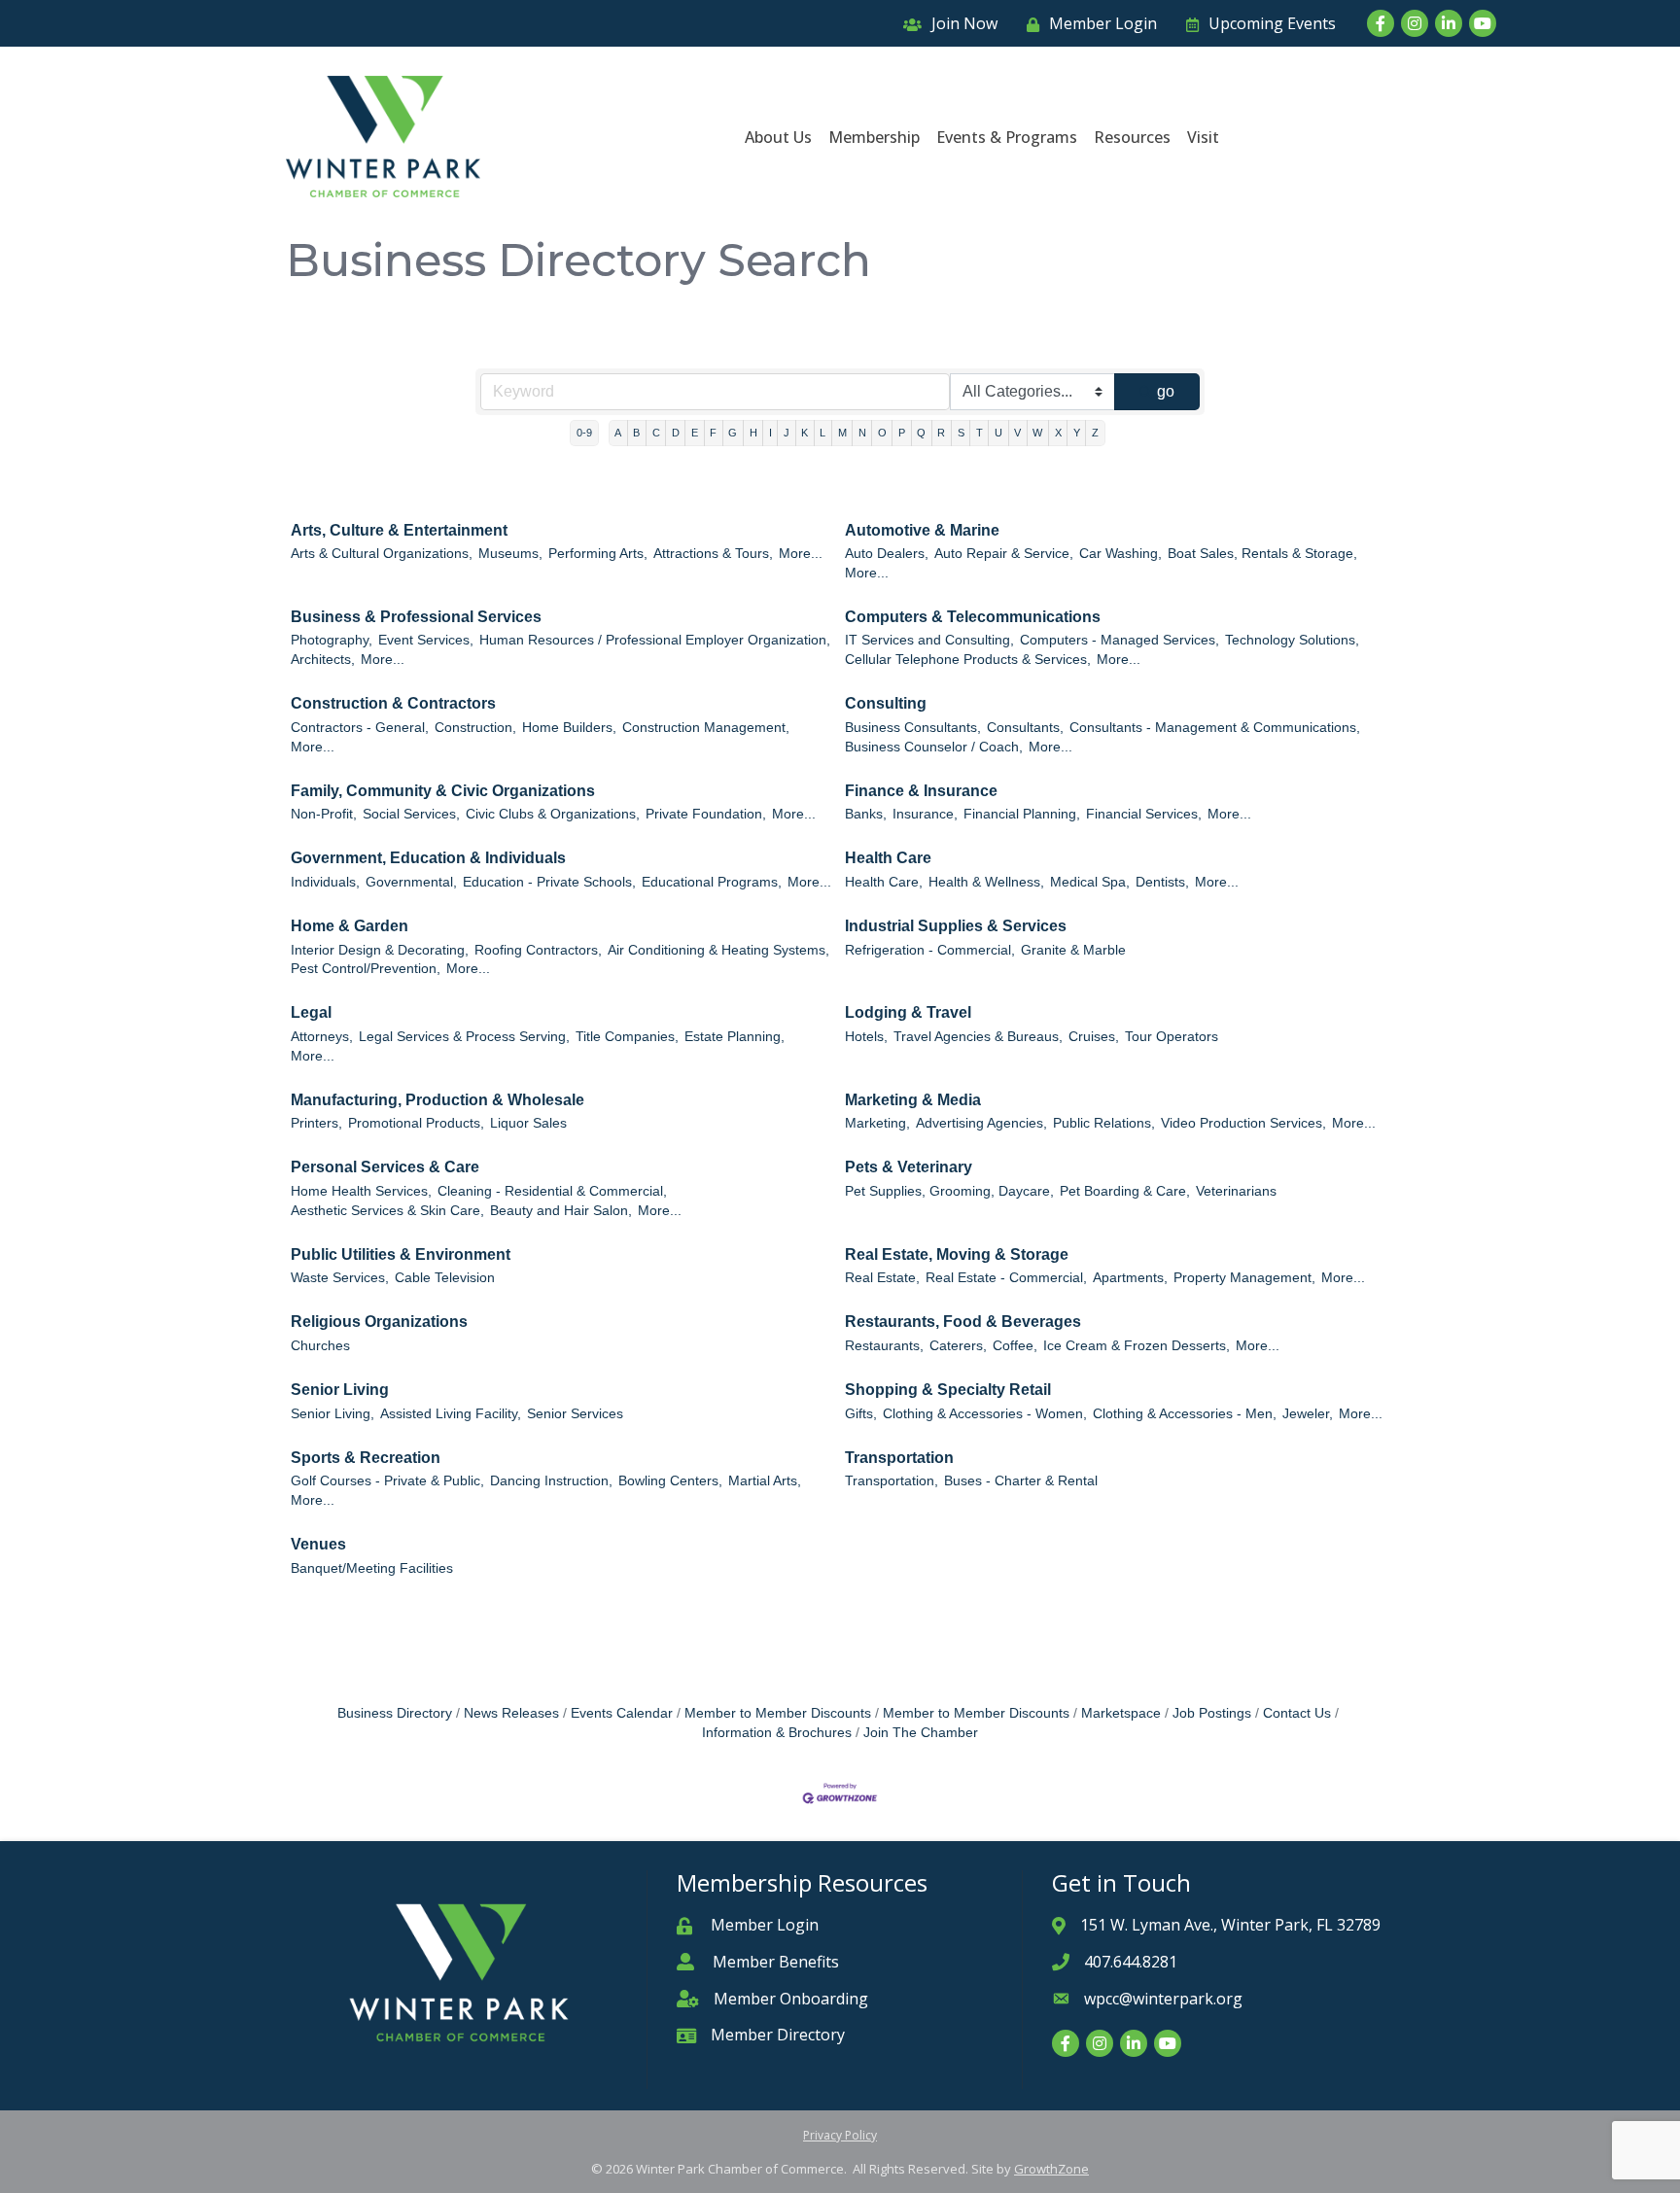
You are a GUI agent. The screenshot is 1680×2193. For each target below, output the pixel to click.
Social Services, (411, 814)
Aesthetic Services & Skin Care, (387, 1211)
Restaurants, (884, 1346)
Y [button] (1077, 433)
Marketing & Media (913, 1100)
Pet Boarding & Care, (1125, 1191)
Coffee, (1015, 1346)
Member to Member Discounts (778, 1713)
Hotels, (866, 1037)
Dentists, (1162, 882)
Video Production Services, (1243, 1123)
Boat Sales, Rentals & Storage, (1262, 554)
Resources (1132, 137)
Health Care (888, 858)
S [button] (961, 433)
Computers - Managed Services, (1120, 640)
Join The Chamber (921, 1733)
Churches (320, 1346)
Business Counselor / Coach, (934, 747)
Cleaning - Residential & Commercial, (552, 1191)
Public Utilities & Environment (401, 1254)
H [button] (753, 433)
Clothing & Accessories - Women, (985, 1414)
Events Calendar (622, 1713)
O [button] (882, 433)
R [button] (941, 433)
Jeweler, (1308, 1414)
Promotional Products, (416, 1123)
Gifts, (861, 1414)
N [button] (862, 433)
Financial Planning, (1022, 814)
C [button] (656, 433)
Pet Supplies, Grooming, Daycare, (949, 1191)
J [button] (787, 433)
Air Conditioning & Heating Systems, (718, 950)
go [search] (1166, 391)
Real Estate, (882, 1278)
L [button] (822, 433)
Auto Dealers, (887, 554)
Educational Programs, (712, 882)
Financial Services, (1144, 814)
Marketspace (1121, 1713)
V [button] (1017, 433)
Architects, (323, 660)
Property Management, (1244, 1278)
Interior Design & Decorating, (380, 950)
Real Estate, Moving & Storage (957, 1254)
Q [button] (921, 433)
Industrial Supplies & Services (956, 926)
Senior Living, (332, 1414)
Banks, (866, 814)
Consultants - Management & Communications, (1215, 728)
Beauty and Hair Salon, (561, 1211)
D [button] (676, 433)
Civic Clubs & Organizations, (553, 814)
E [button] (695, 433)
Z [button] (1095, 433)
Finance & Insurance (921, 791)
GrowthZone (1051, 2169)
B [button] (636, 433)
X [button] (1058, 433)
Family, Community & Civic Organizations (443, 791)
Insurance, (925, 814)
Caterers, (958, 1346)
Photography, (332, 640)
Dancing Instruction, (551, 1481)
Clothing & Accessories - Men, (1185, 1414)
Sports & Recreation (366, 1458)
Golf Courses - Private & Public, (387, 1481)
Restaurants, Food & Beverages (963, 1322)
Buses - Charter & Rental (1021, 1481)
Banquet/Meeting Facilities (372, 1568)
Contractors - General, (360, 728)
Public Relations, (1104, 1123)
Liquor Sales (528, 1123)
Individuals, (325, 882)
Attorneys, (322, 1037)
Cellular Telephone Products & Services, (968, 660)
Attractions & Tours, (713, 554)
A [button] (618, 433)
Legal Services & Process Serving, (464, 1037)
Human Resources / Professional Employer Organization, (655, 640)
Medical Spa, (1090, 882)
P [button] (902, 433)
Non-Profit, (324, 814)
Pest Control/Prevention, (366, 969)
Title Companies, (627, 1037)
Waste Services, (340, 1278)
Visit (1203, 137)
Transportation (899, 1458)
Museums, (510, 554)
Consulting (886, 703)
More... (801, 554)
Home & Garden (350, 926)
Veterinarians (1236, 1191)
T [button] (980, 433)
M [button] (842, 433)
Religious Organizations (379, 1322)
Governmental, (411, 882)
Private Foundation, (706, 814)
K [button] (805, 433)
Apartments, (1130, 1278)
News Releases (511, 1713)
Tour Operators (1172, 1037)
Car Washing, (1120, 554)
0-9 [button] (584, 433)
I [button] (770, 433)
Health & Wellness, (986, 882)
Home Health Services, (361, 1191)
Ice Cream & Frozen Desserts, (1137, 1346)
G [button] (733, 433)
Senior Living (340, 1390)
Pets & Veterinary (909, 1167)
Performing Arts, (598, 554)
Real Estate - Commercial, (1006, 1278)
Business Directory (395, 1713)
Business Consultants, (913, 728)
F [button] (713, 433)
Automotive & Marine (922, 530)
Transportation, (892, 1481)
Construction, (475, 728)
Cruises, (1094, 1037)
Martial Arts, (765, 1481)
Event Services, (426, 640)
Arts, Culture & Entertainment (399, 530)
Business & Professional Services (416, 617)
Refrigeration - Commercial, (930, 950)
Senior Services (575, 1414)
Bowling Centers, (670, 1481)
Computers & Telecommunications (973, 617)
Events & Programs (1007, 137)
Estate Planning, (735, 1037)
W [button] (1037, 433)
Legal (311, 1012)
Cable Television (445, 1278)
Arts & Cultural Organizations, (382, 554)
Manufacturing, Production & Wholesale (437, 1100)
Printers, (316, 1123)
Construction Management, (706, 728)
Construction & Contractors (393, 703)
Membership (874, 137)
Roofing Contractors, (538, 950)
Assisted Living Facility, (451, 1414)
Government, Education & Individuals (428, 858)
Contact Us (1297, 1713)
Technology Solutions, (1292, 640)
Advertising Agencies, (981, 1123)
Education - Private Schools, (549, 882)
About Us (778, 137)
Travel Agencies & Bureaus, (978, 1037)
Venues (318, 1544)
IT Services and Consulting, (929, 640)
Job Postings (1212, 1713)
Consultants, (1025, 728)
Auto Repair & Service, (1004, 554)
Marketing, (877, 1123)
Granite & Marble (1073, 950)
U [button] (998, 433)
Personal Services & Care (385, 1167)
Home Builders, (569, 728)
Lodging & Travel (908, 1012)
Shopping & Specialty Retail (948, 1390)
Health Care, (884, 882)
